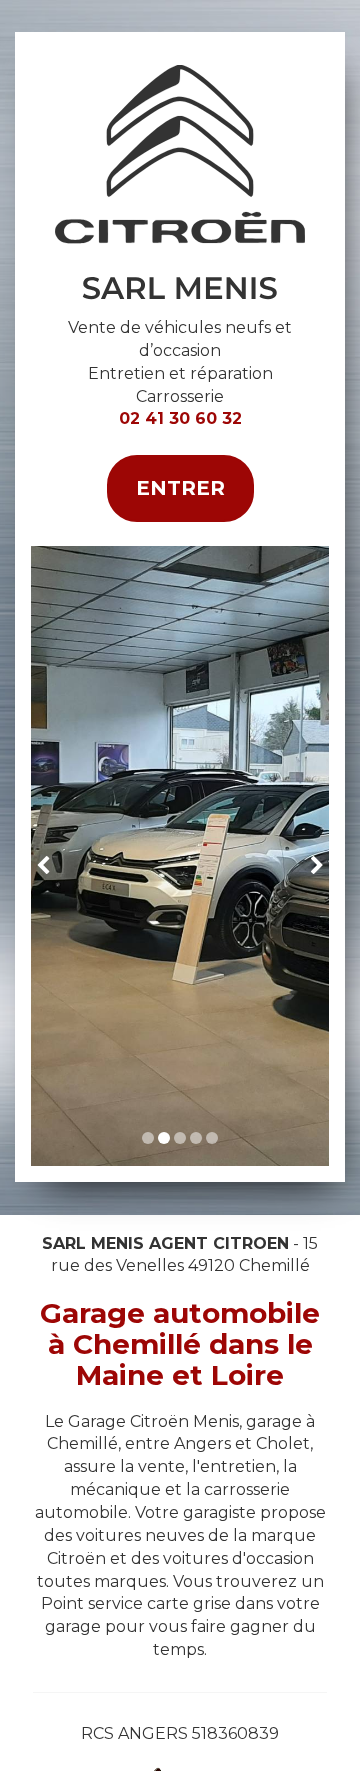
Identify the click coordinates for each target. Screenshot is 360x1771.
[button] (46, 856)
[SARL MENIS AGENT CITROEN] (180, 182)
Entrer (180, 488)
